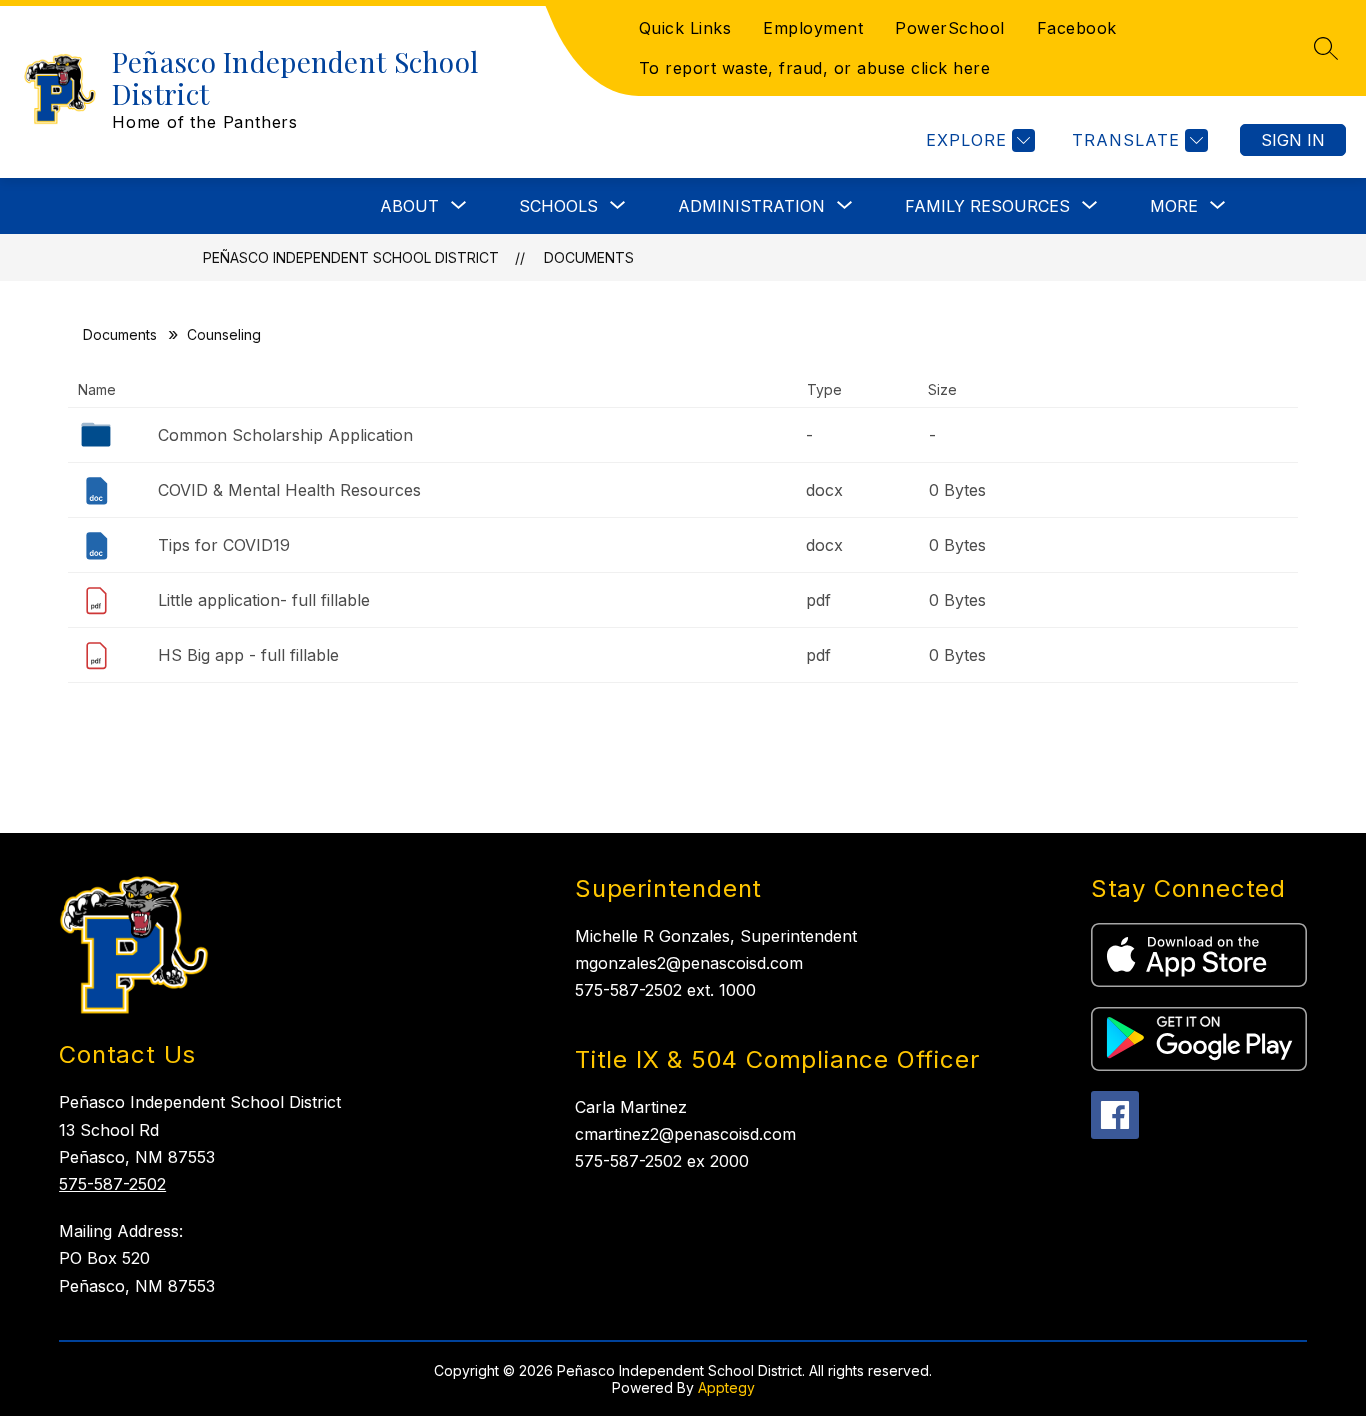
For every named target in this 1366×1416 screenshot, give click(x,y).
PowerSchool (950, 28)
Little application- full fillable (264, 600)
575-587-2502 (112, 1184)
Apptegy (726, 1387)
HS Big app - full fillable (248, 655)
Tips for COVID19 (224, 545)
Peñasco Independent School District (351, 257)
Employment (813, 28)
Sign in (1293, 140)
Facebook (1077, 28)
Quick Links (685, 28)
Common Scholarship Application (285, 435)
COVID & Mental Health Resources (289, 490)
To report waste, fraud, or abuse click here (815, 68)
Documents (589, 257)
